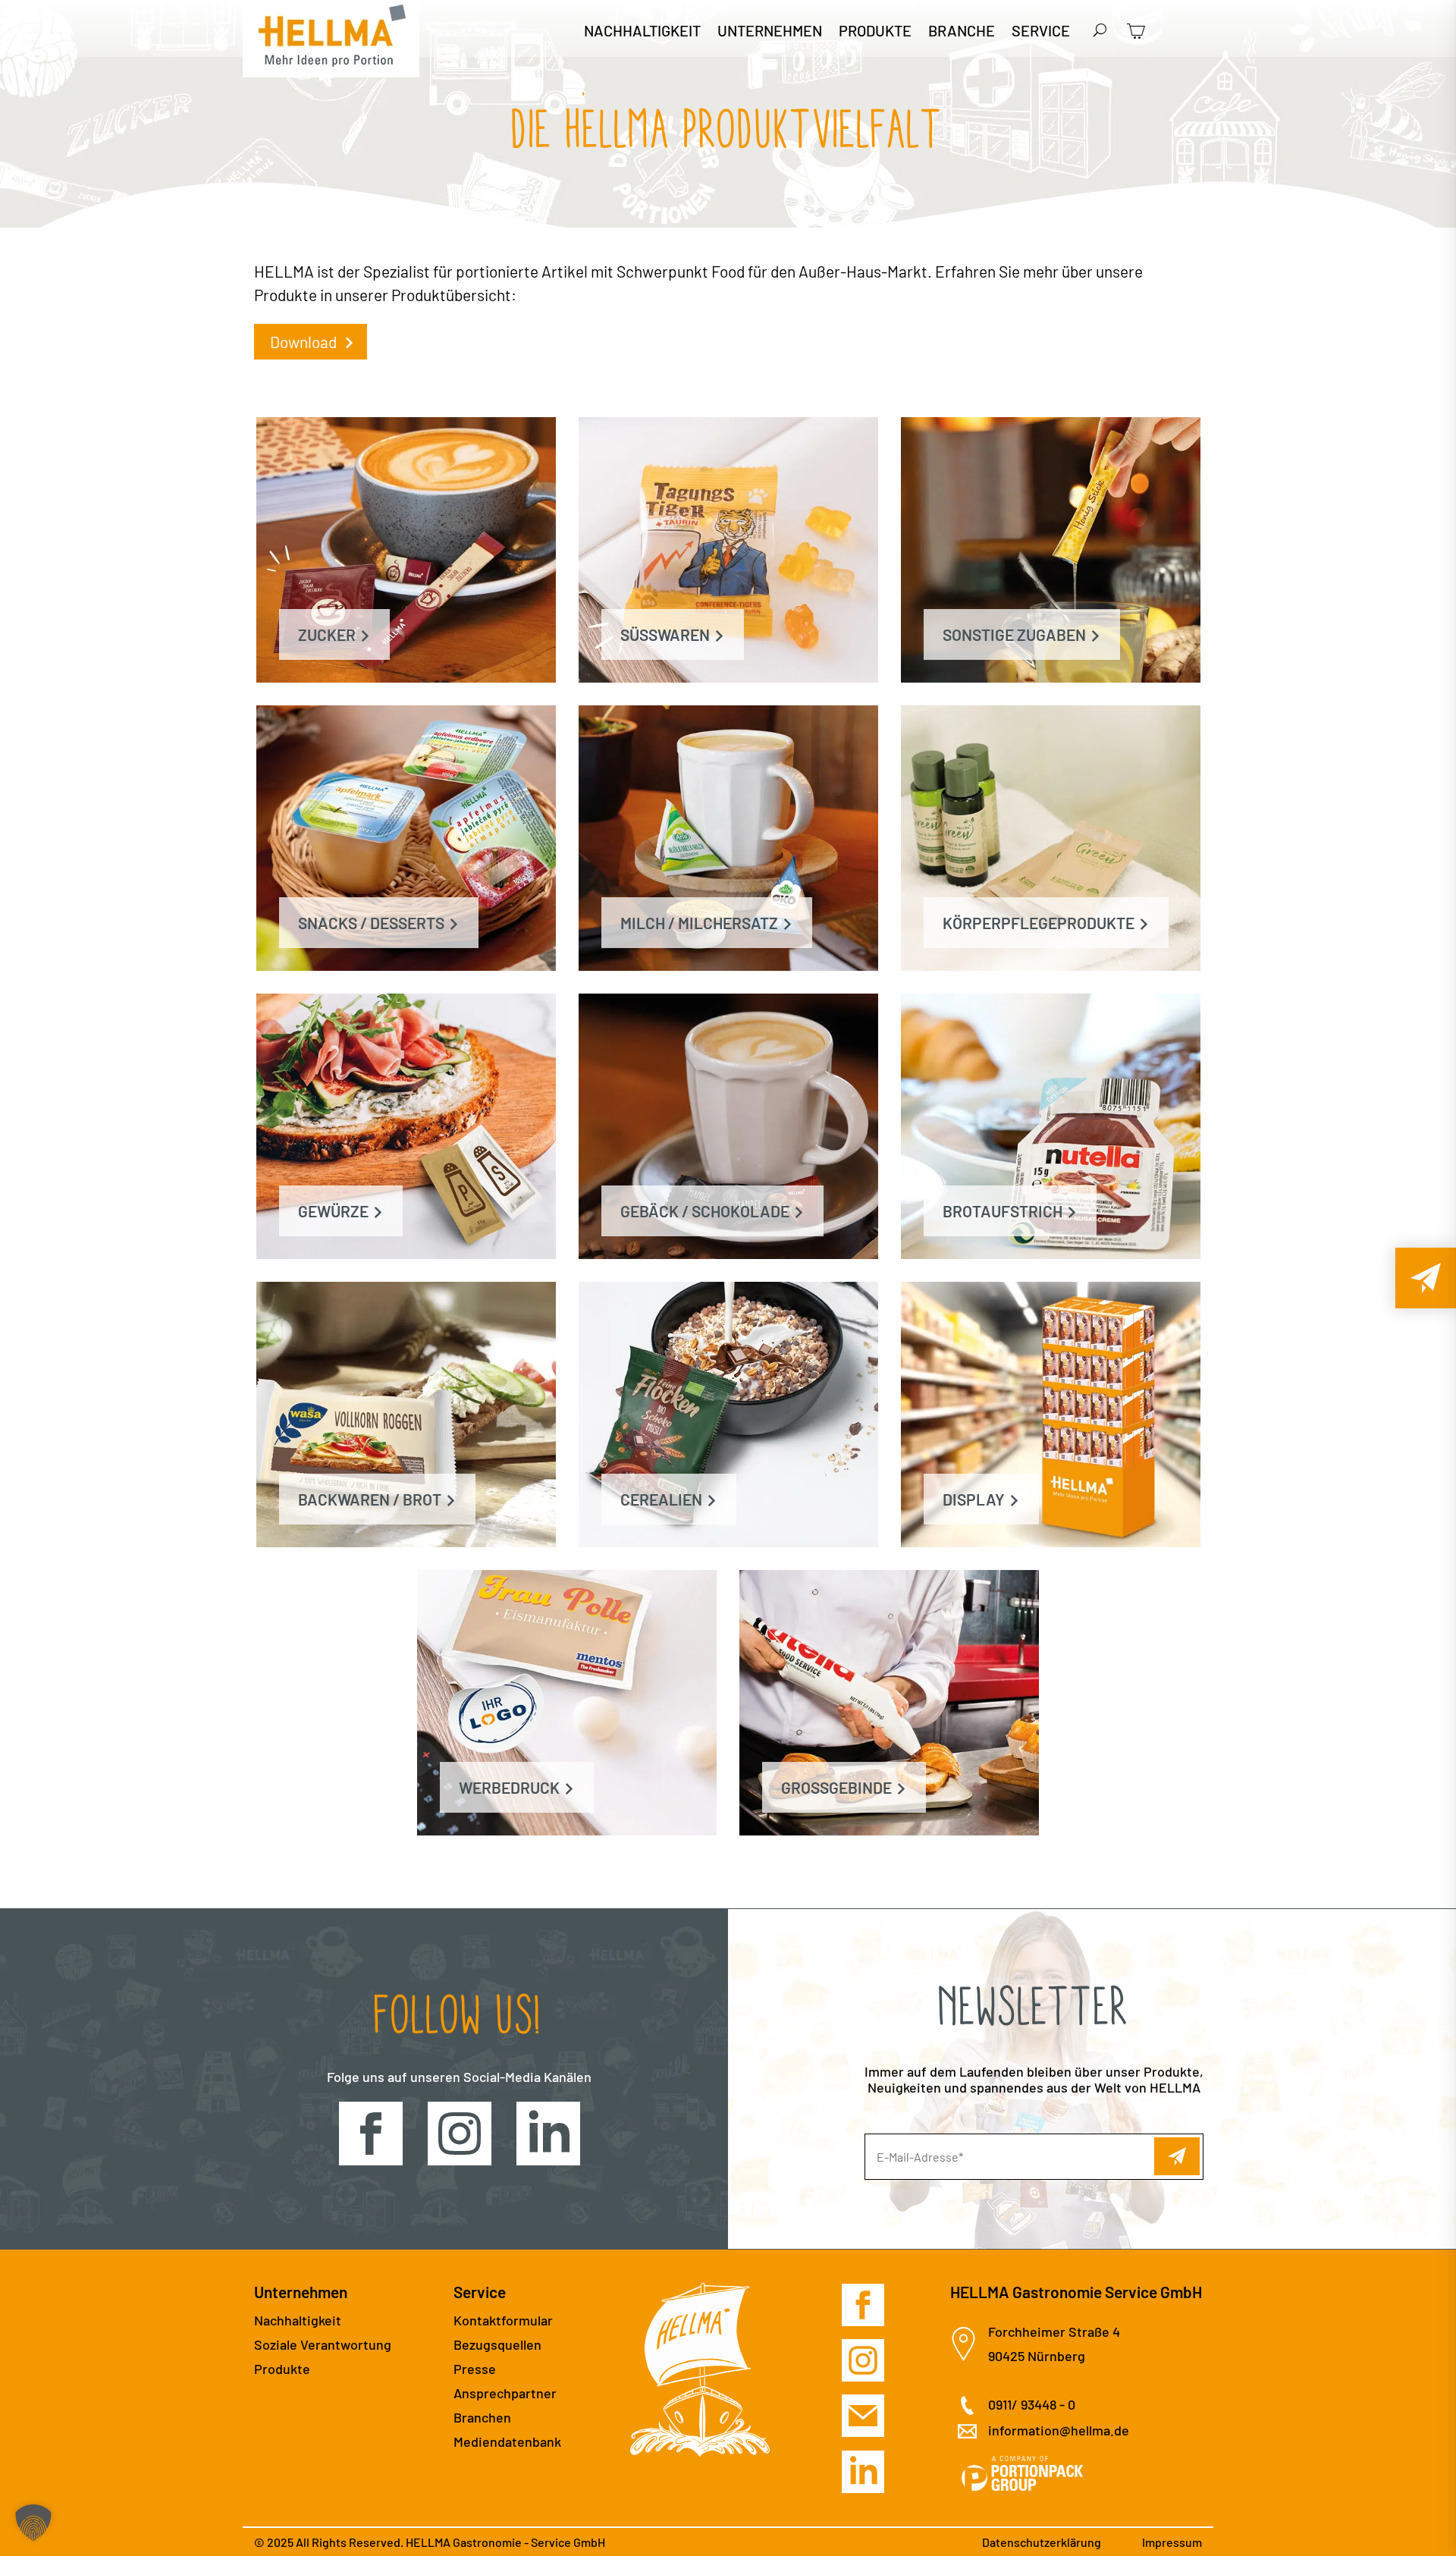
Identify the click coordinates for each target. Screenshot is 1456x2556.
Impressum (1172, 2542)
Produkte (875, 32)
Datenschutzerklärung (1042, 2542)
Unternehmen (770, 32)
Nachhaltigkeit (642, 32)
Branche (962, 32)
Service (1041, 32)
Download (305, 342)
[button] (33, 2523)
